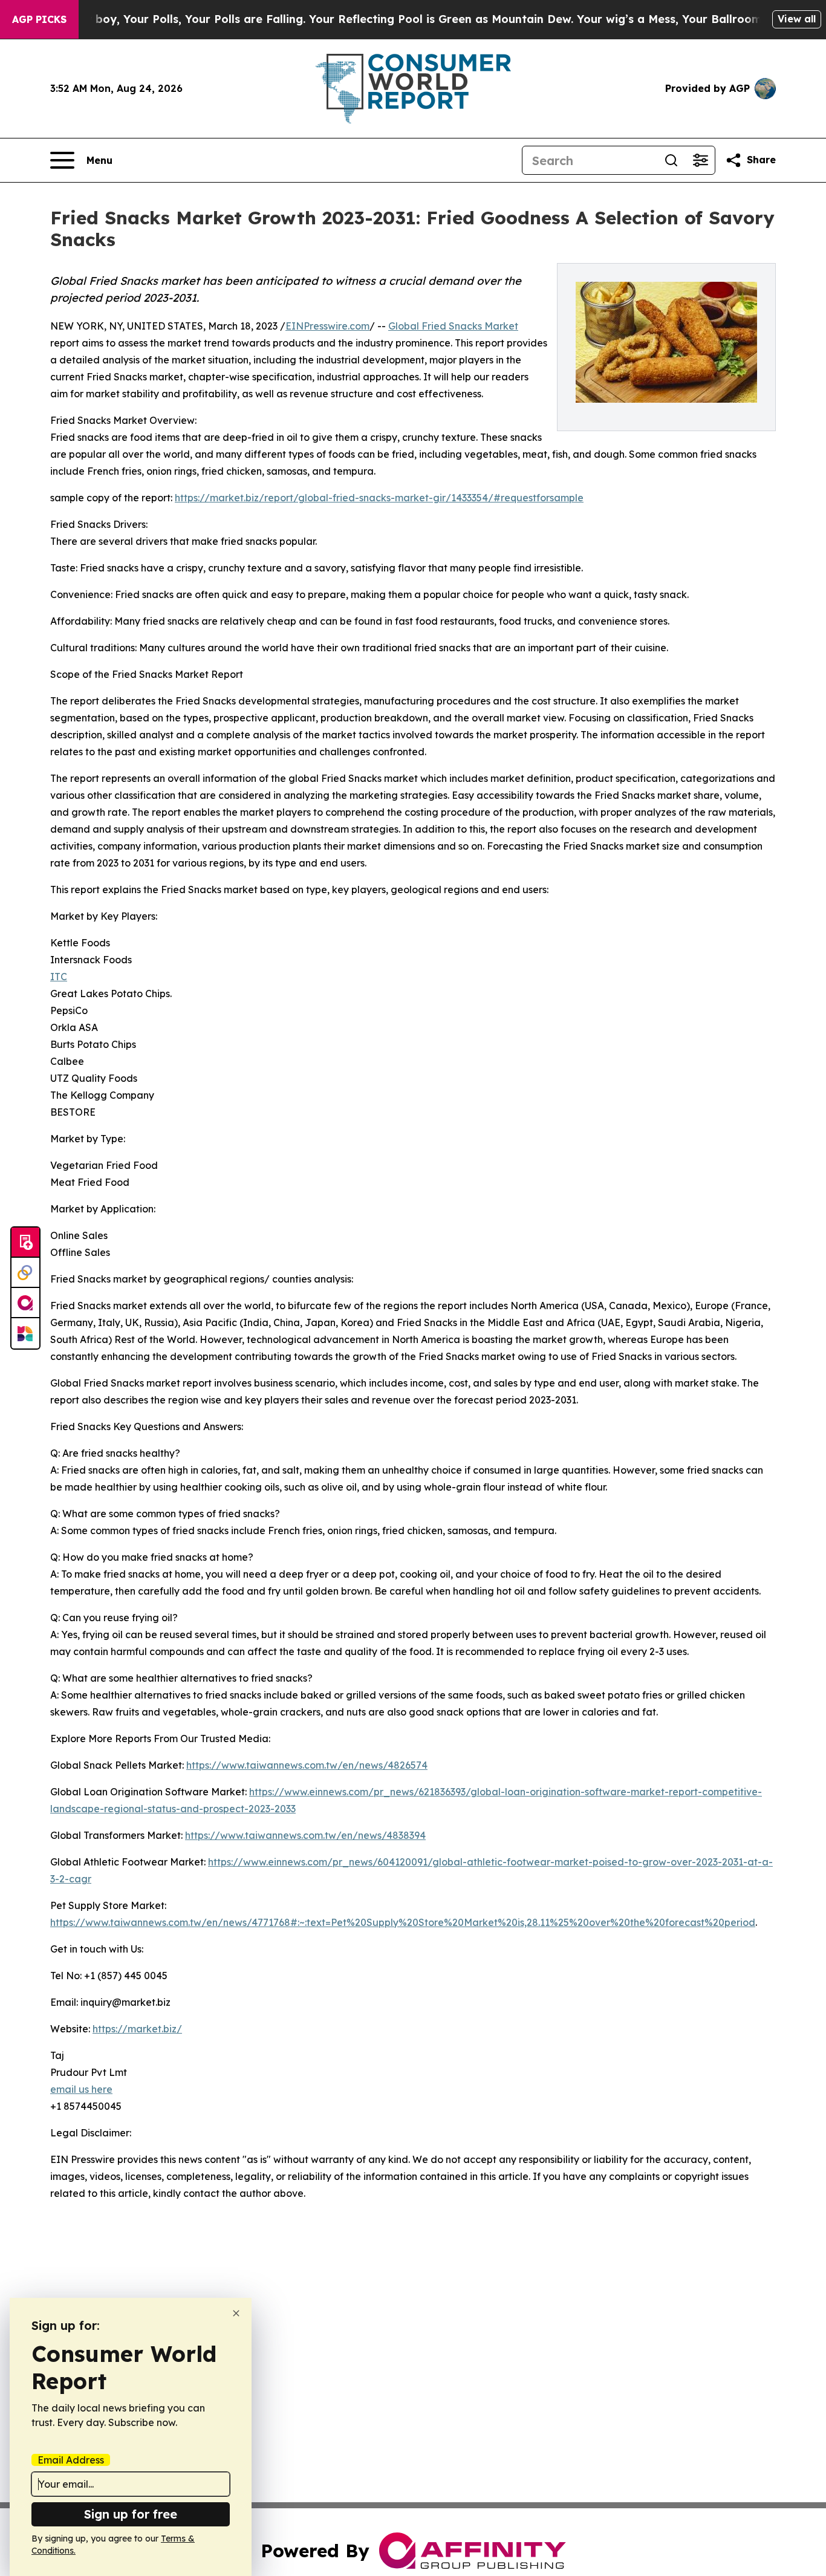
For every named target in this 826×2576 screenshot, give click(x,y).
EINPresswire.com (327, 326)
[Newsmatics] (25, 1333)
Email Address (71, 2460)
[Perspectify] (25, 1273)
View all (797, 19)
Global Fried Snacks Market (453, 326)
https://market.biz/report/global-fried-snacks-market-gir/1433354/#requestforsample (379, 498)
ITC (59, 977)
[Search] (671, 160)
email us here (81, 2089)
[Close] (236, 2313)
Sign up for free (131, 2514)
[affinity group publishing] (25, 1303)
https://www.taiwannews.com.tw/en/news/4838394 (305, 1835)
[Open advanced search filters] (700, 160)
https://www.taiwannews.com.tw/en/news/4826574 (307, 1765)
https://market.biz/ (137, 2029)
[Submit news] (25, 1243)
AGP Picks (39, 19)
